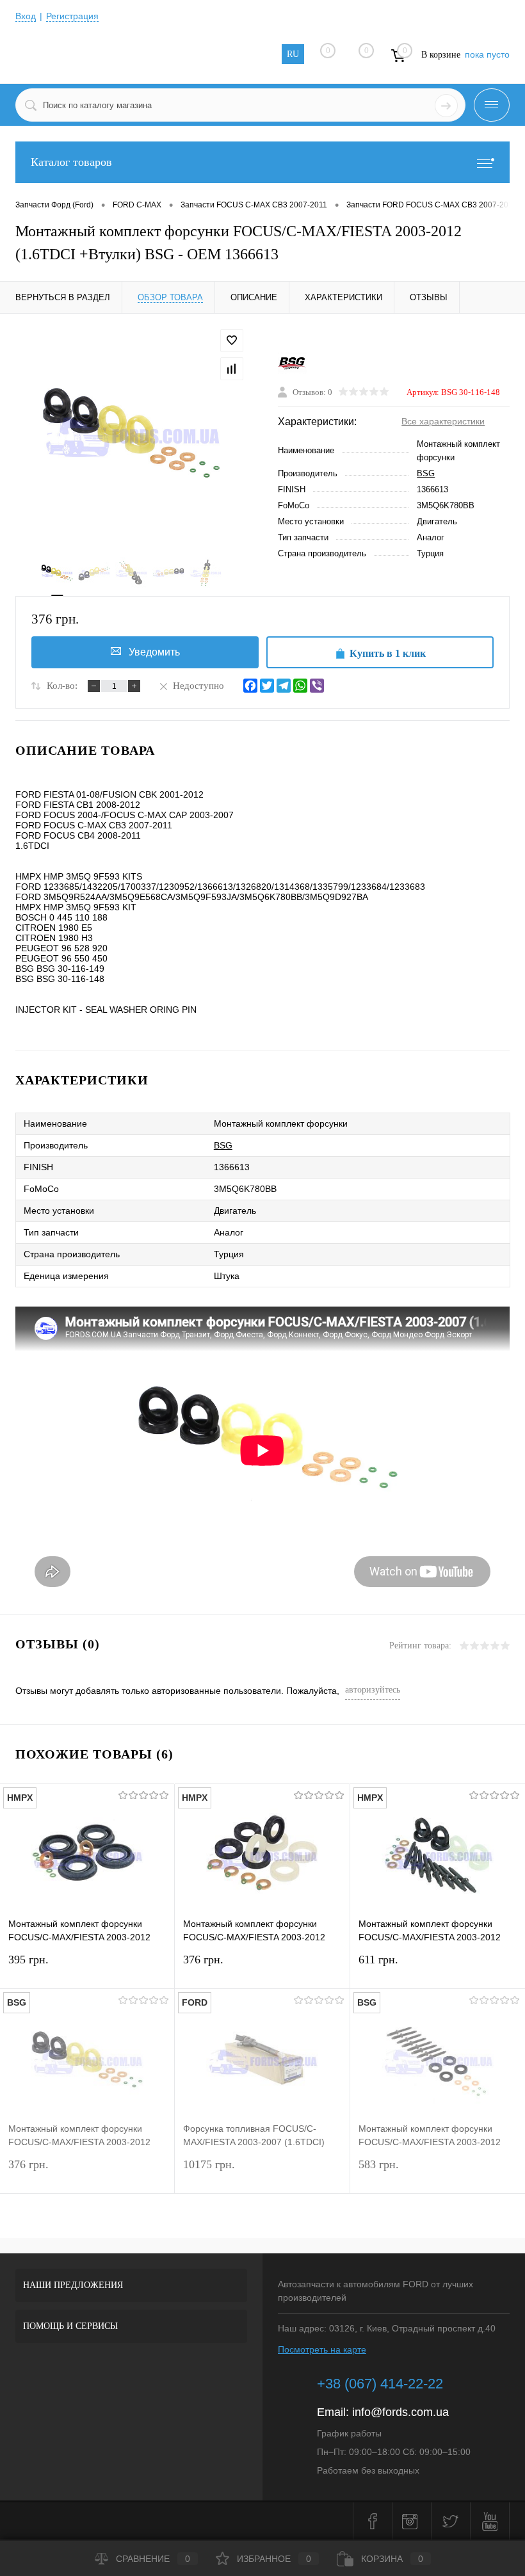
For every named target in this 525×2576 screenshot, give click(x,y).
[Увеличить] (131, 435)
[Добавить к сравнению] (232, 369)
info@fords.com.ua (400, 2412)
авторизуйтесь (373, 1690)
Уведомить (154, 652)
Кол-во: (62, 686)
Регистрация (72, 16)
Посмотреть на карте (322, 2349)
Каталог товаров (71, 162)
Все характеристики (443, 421)
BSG (426, 473)
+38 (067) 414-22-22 (380, 2384)
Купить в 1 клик (388, 653)
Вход (26, 16)
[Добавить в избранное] (232, 341)
